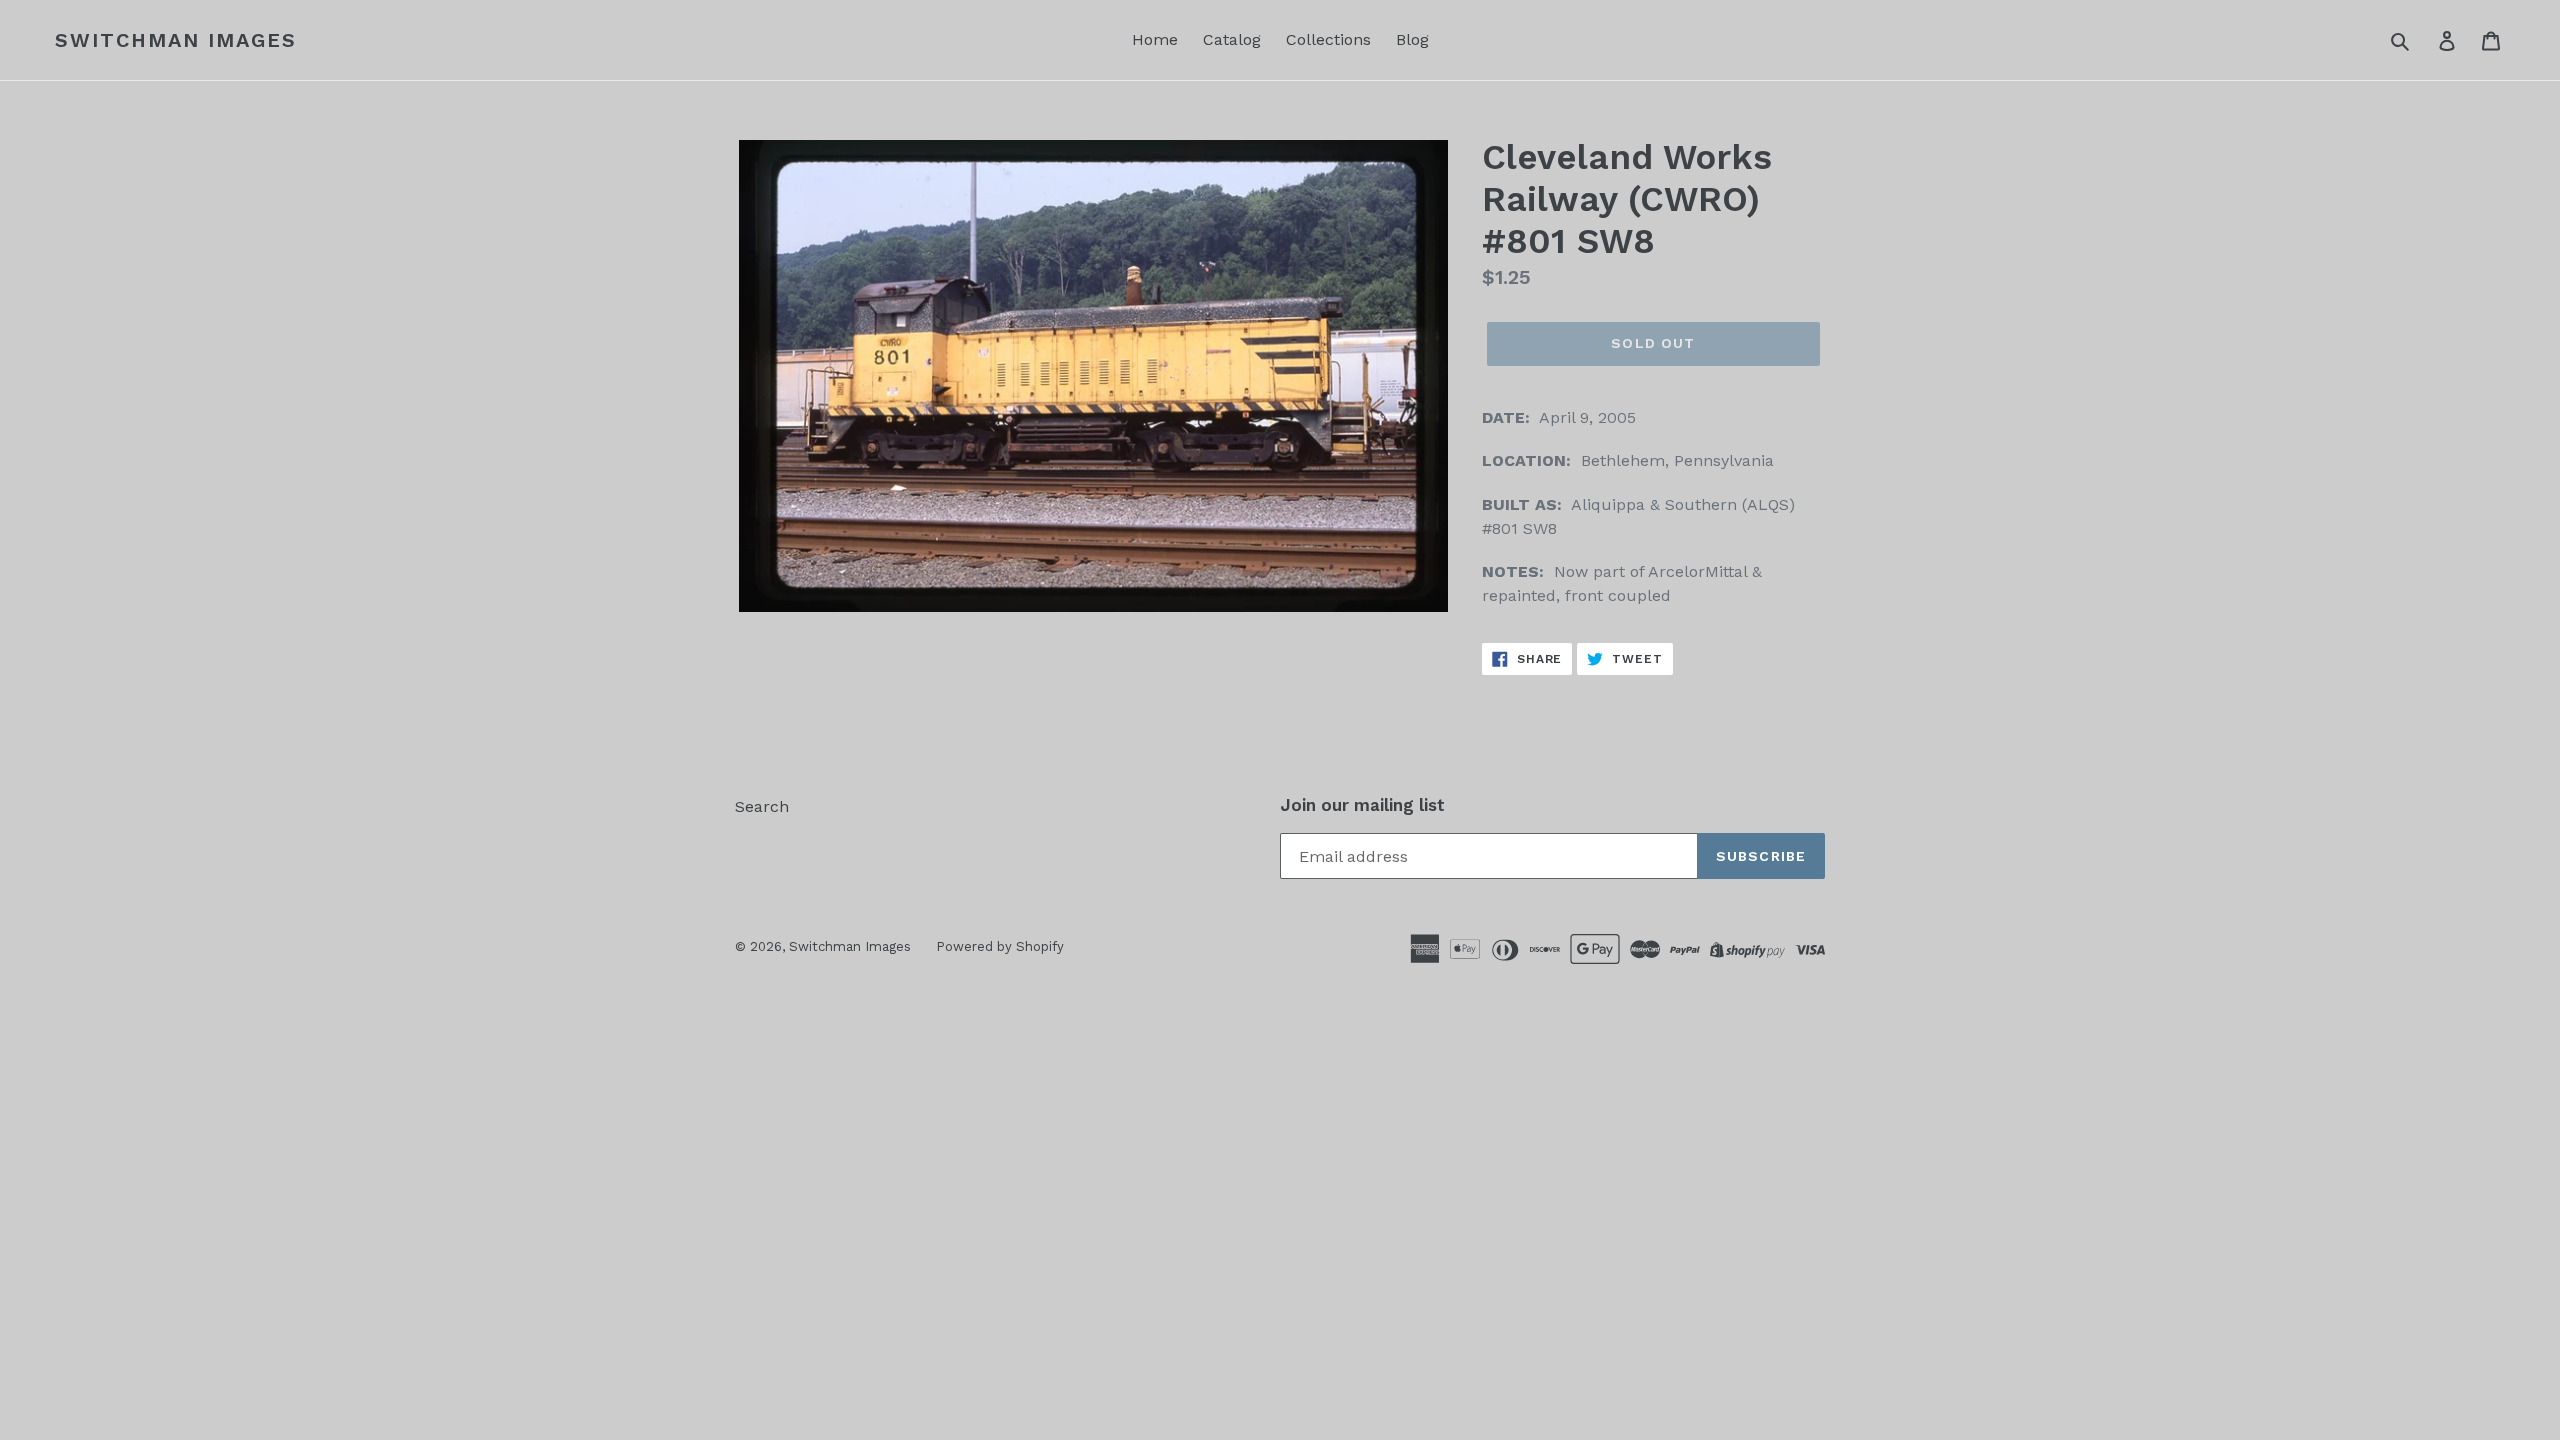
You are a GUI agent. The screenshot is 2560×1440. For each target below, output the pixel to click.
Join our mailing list (1362, 805)
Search (762, 806)
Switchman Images (176, 40)
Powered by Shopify (1000, 946)
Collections (1328, 39)
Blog (1412, 39)
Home (1155, 39)
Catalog (1232, 39)
